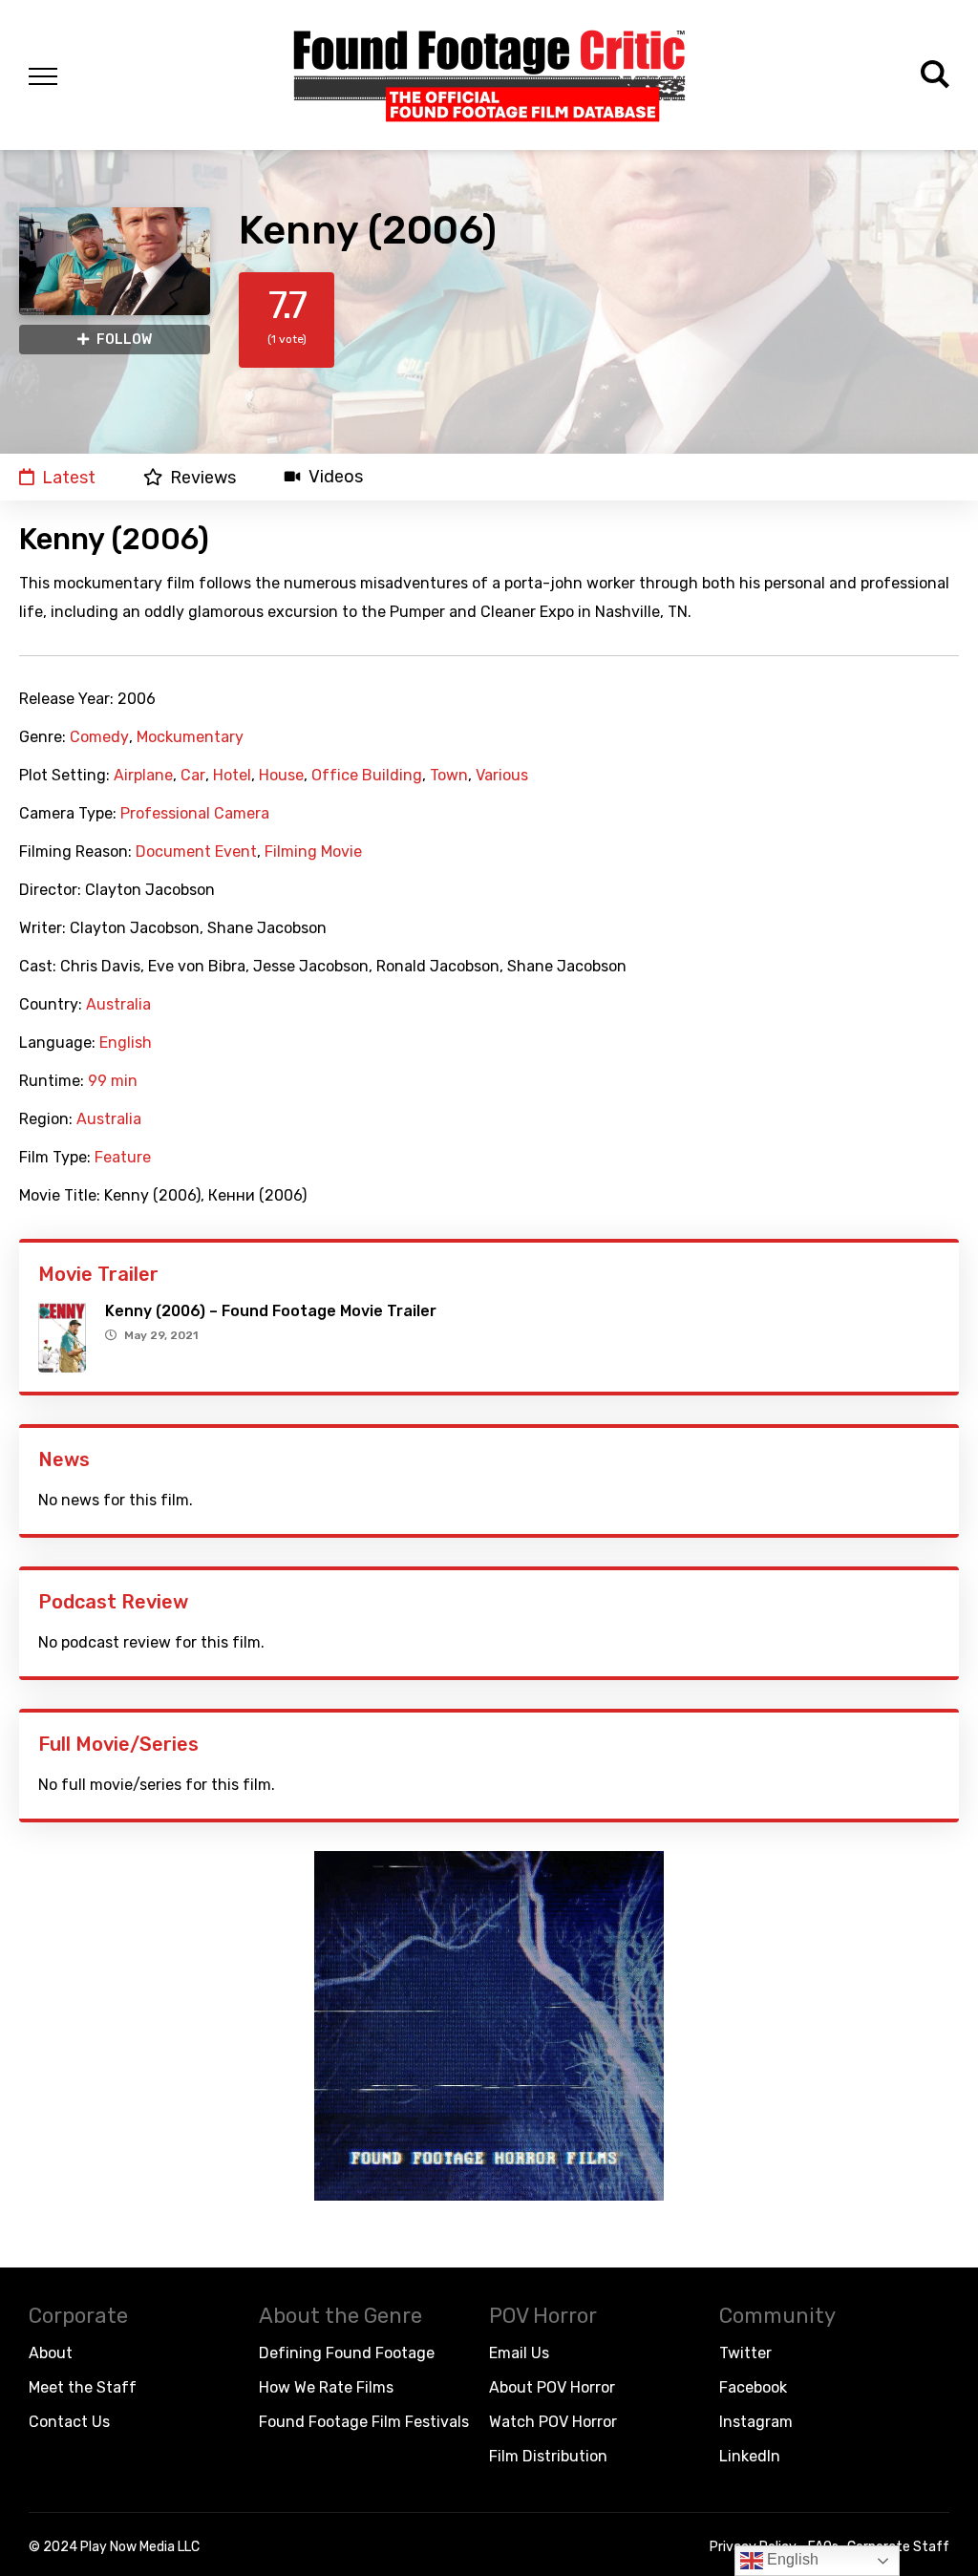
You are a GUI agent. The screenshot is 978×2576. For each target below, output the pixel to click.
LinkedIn (750, 2456)
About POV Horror (552, 2387)
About (51, 2353)
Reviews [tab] (203, 477)
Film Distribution (548, 2456)
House (281, 776)
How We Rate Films (326, 2387)
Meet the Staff (83, 2387)
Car (193, 776)
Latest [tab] (69, 477)
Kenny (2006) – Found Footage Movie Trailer (271, 1311)
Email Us (519, 2353)
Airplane (143, 776)
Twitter (745, 2353)
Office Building (367, 776)
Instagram (756, 2422)
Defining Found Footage (347, 2353)
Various (502, 776)
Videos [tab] (336, 477)
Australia (118, 1005)
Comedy (99, 737)
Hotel (232, 776)
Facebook (753, 2387)
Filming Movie (313, 852)
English (126, 1043)
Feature (123, 1158)
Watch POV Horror (553, 2422)
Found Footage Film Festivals (364, 2422)
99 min (113, 1081)
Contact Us (69, 2422)
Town (449, 776)
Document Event (196, 852)
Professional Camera (195, 814)
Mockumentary (190, 737)
